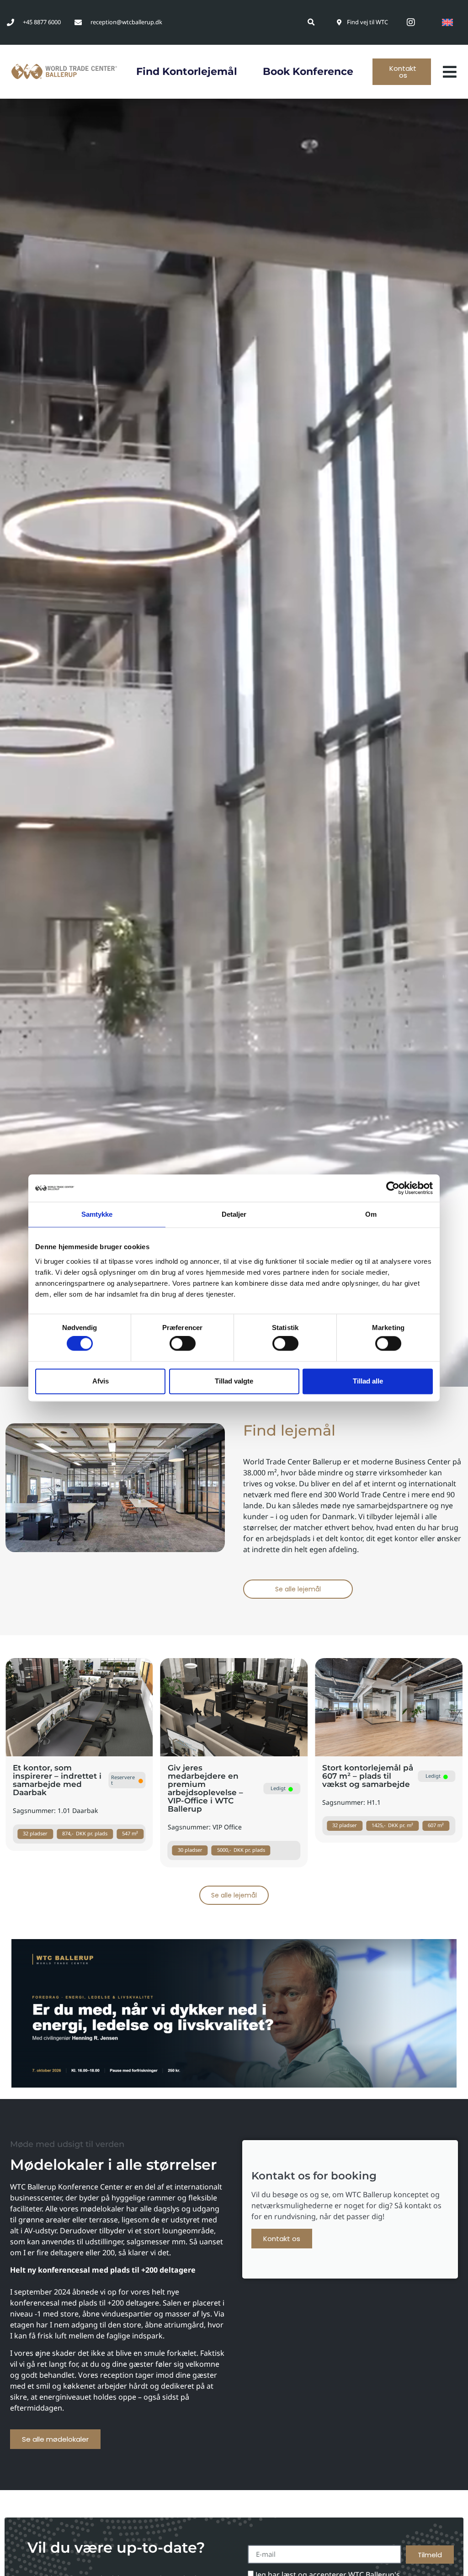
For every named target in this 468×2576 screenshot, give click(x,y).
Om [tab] (371, 1214)
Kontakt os (282, 2239)
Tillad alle (368, 1381)
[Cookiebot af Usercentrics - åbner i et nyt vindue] (393, 1188)
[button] (311, 22)
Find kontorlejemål (187, 72)
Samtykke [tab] (97, 1214)
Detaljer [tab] (234, 1214)
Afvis (101, 1381)
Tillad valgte (234, 1381)
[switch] (183, 1344)
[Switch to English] (447, 22)
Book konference (308, 72)
